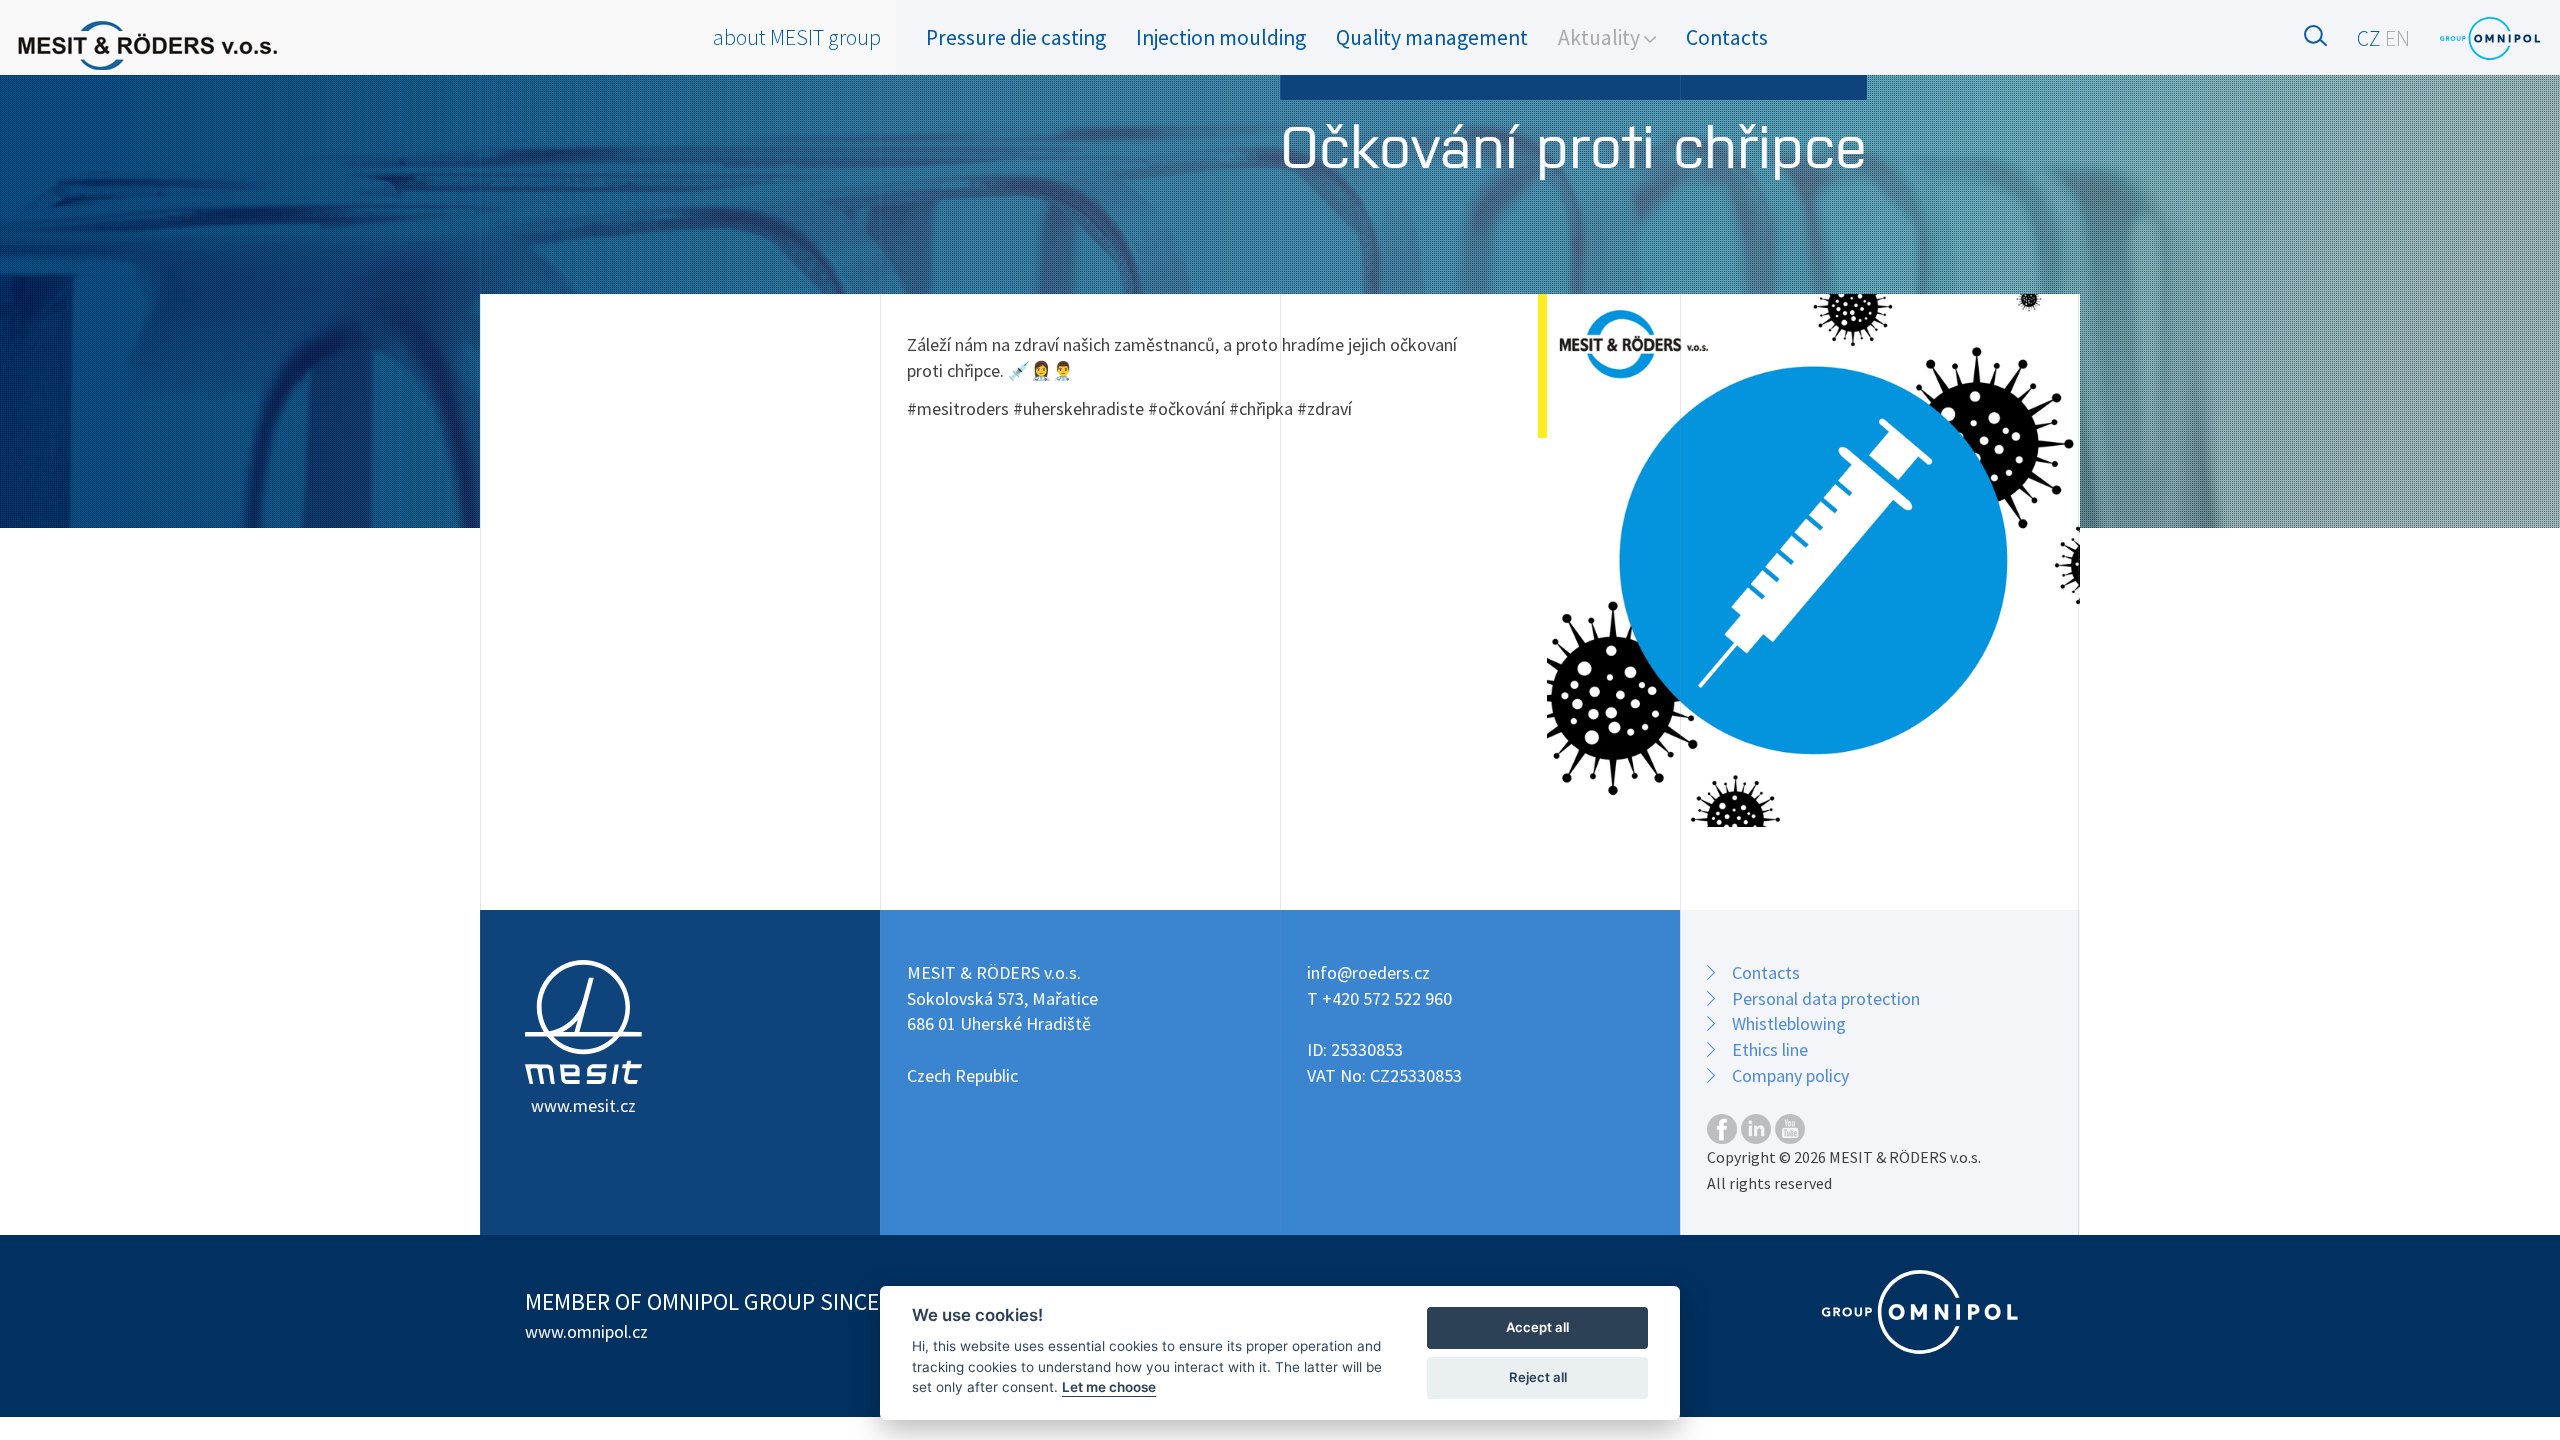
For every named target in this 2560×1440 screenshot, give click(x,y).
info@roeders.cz (1368, 972)
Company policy (1790, 1075)
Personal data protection (1826, 998)
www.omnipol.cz (586, 1331)
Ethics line (1770, 1049)
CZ (2369, 38)
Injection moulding (1221, 37)
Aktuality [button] (1601, 37)
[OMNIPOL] (2490, 38)
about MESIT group (797, 37)
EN (2397, 38)
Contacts (1727, 37)
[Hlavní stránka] (147, 45)
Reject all (1538, 1377)
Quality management (1432, 37)
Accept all (1537, 1327)
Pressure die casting (1016, 37)
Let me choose (1109, 1387)
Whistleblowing (1789, 1023)
